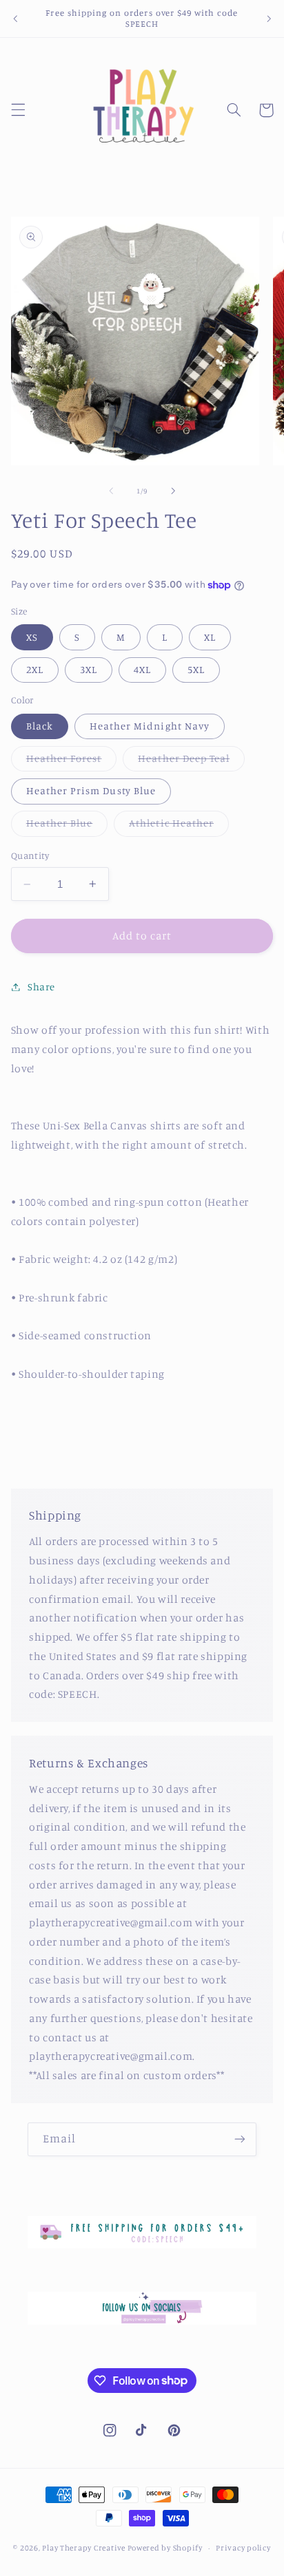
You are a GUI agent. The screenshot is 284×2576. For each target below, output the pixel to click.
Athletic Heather (179, 826)
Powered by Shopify (165, 2548)
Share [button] (41, 987)
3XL (89, 669)
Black (40, 726)
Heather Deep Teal (191, 762)
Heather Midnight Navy (150, 726)
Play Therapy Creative (83, 2548)
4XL (142, 669)
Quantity (30, 855)
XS (32, 637)
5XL (196, 669)
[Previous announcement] (15, 19)
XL (210, 637)
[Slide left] (111, 491)
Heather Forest (72, 762)
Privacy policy (243, 2548)
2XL (35, 669)
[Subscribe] (240, 2139)
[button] (18, 110)
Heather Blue (67, 826)
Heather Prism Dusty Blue (91, 790)
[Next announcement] (269, 19)
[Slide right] (173, 491)
